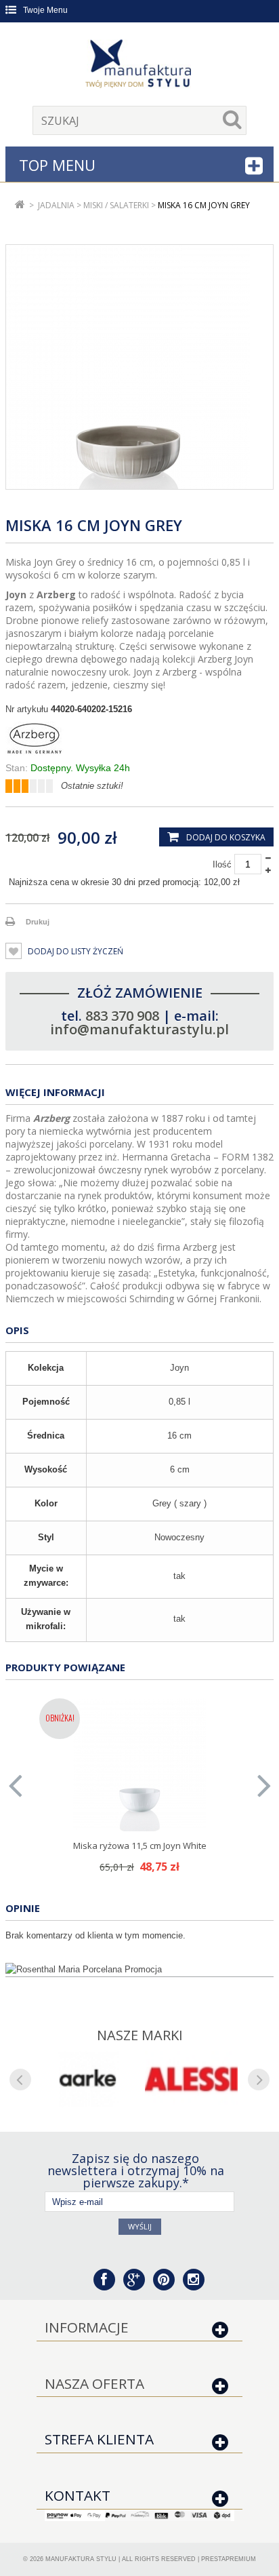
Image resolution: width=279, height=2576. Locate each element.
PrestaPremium (229, 2559)
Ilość (222, 864)
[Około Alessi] (191, 2079)
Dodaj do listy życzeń (74, 951)
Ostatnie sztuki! (92, 786)
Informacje (87, 2327)
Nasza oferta (94, 2383)
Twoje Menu (45, 10)
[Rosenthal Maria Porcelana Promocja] (139, 1970)
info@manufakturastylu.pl (139, 1029)
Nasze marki (140, 2035)
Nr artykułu (27, 709)
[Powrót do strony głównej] (20, 205)
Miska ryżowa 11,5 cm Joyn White (140, 1846)
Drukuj (38, 922)
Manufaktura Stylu (81, 2559)
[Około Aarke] (88, 2079)
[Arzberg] (139, 739)
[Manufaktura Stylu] (139, 66)
